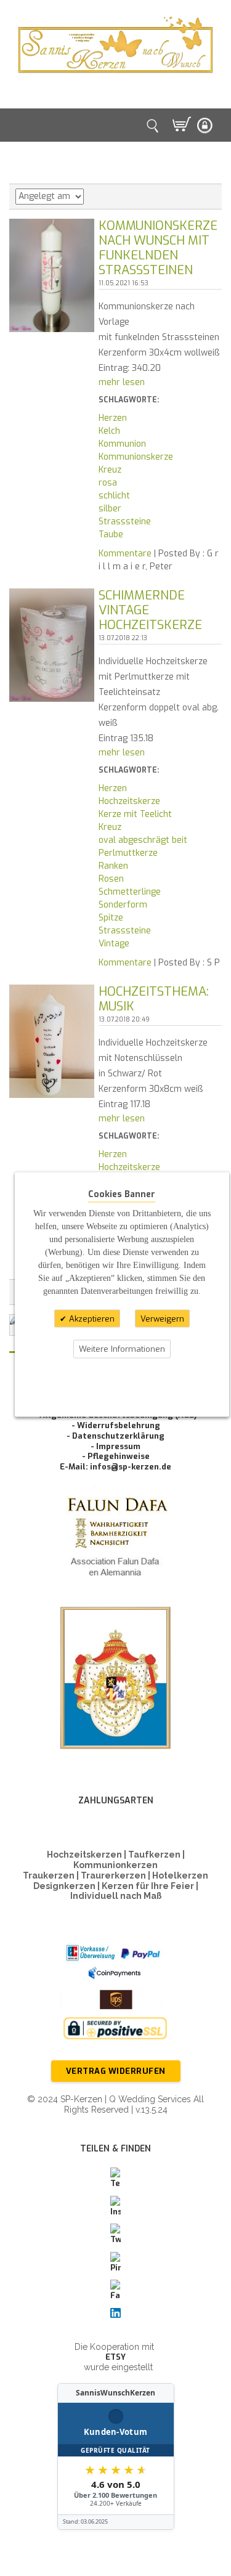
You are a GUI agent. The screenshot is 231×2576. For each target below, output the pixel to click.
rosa (108, 483)
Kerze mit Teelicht (135, 814)
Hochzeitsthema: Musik (154, 999)
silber (110, 509)
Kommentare (125, 554)
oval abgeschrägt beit (143, 840)
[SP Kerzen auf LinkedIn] (116, 2313)
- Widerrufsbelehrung (116, 1425)
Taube (111, 534)
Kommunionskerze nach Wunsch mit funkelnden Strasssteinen (158, 248)
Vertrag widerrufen (116, 2071)
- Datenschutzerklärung (115, 1436)
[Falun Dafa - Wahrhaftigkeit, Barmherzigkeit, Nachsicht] (115, 1539)
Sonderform (123, 905)
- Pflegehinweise (116, 1456)
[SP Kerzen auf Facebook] (116, 2291)
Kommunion (122, 444)
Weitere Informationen (122, 1349)
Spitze (111, 918)
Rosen (111, 879)
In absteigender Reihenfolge (95, 197)
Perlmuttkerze (128, 853)
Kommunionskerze (136, 457)
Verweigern (162, 1318)
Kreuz (110, 470)
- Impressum (115, 1446)
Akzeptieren (91, 1318)
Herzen (113, 418)
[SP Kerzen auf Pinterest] (116, 2263)
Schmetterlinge (130, 892)
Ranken (113, 866)
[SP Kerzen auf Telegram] (116, 2179)
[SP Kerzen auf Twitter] (116, 2235)
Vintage (114, 944)
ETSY (115, 2357)
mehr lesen (122, 382)
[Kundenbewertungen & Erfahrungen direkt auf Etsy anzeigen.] (116, 2456)
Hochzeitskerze (129, 801)
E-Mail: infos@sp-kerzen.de (115, 1467)
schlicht (114, 496)
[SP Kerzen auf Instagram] (116, 2207)
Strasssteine (125, 522)
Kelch (109, 431)
